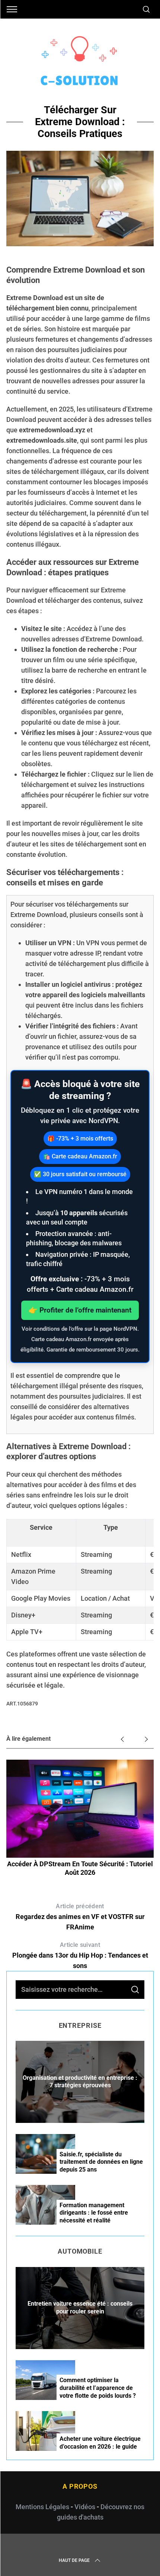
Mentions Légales (42, 2507)
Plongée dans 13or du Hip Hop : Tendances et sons (80, 1955)
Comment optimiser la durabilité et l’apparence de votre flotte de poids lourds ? (98, 2388)
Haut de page (74, 2560)
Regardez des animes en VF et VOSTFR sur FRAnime (80, 1917)
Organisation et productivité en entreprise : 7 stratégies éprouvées (80, 2082)
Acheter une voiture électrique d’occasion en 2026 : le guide (100, 2443)
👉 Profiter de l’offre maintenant (80, 1310)
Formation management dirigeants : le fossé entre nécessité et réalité (94, 2213)
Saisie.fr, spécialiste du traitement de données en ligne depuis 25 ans (101, 2162)
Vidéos (85, 2507)
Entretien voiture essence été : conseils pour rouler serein (80, 2307)
